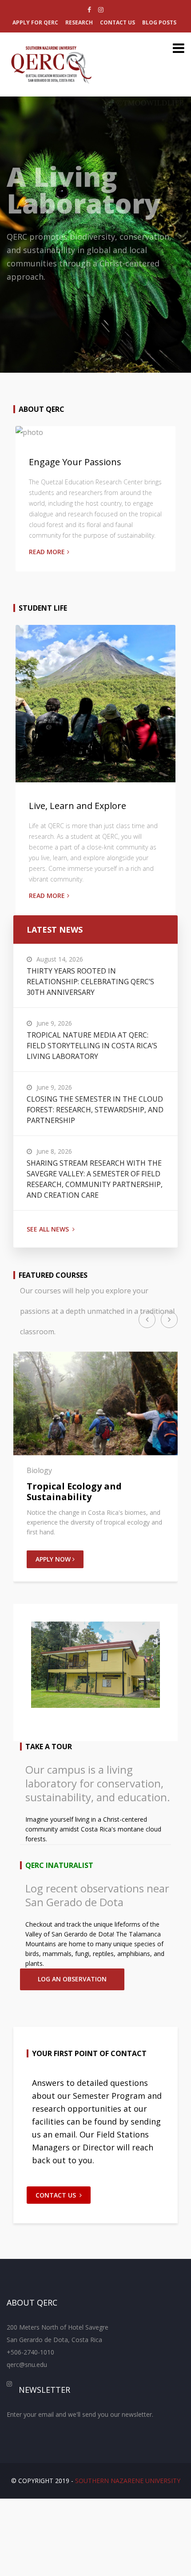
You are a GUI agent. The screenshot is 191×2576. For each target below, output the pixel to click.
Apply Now (54, 1559)
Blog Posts (159, 22)
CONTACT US (56, 2195)
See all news (48, 1229)
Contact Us (117, 22)
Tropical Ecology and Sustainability (74, 1491)
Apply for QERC (35, 22)
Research (79, 22)
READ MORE (47, 552)
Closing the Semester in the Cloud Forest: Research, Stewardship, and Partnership (95, 1110)
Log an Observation (72, 1979)
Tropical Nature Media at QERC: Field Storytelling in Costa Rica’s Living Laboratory (92, 1046)
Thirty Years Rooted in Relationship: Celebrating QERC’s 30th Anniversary (90, 982)
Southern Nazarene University (128, 2481)
